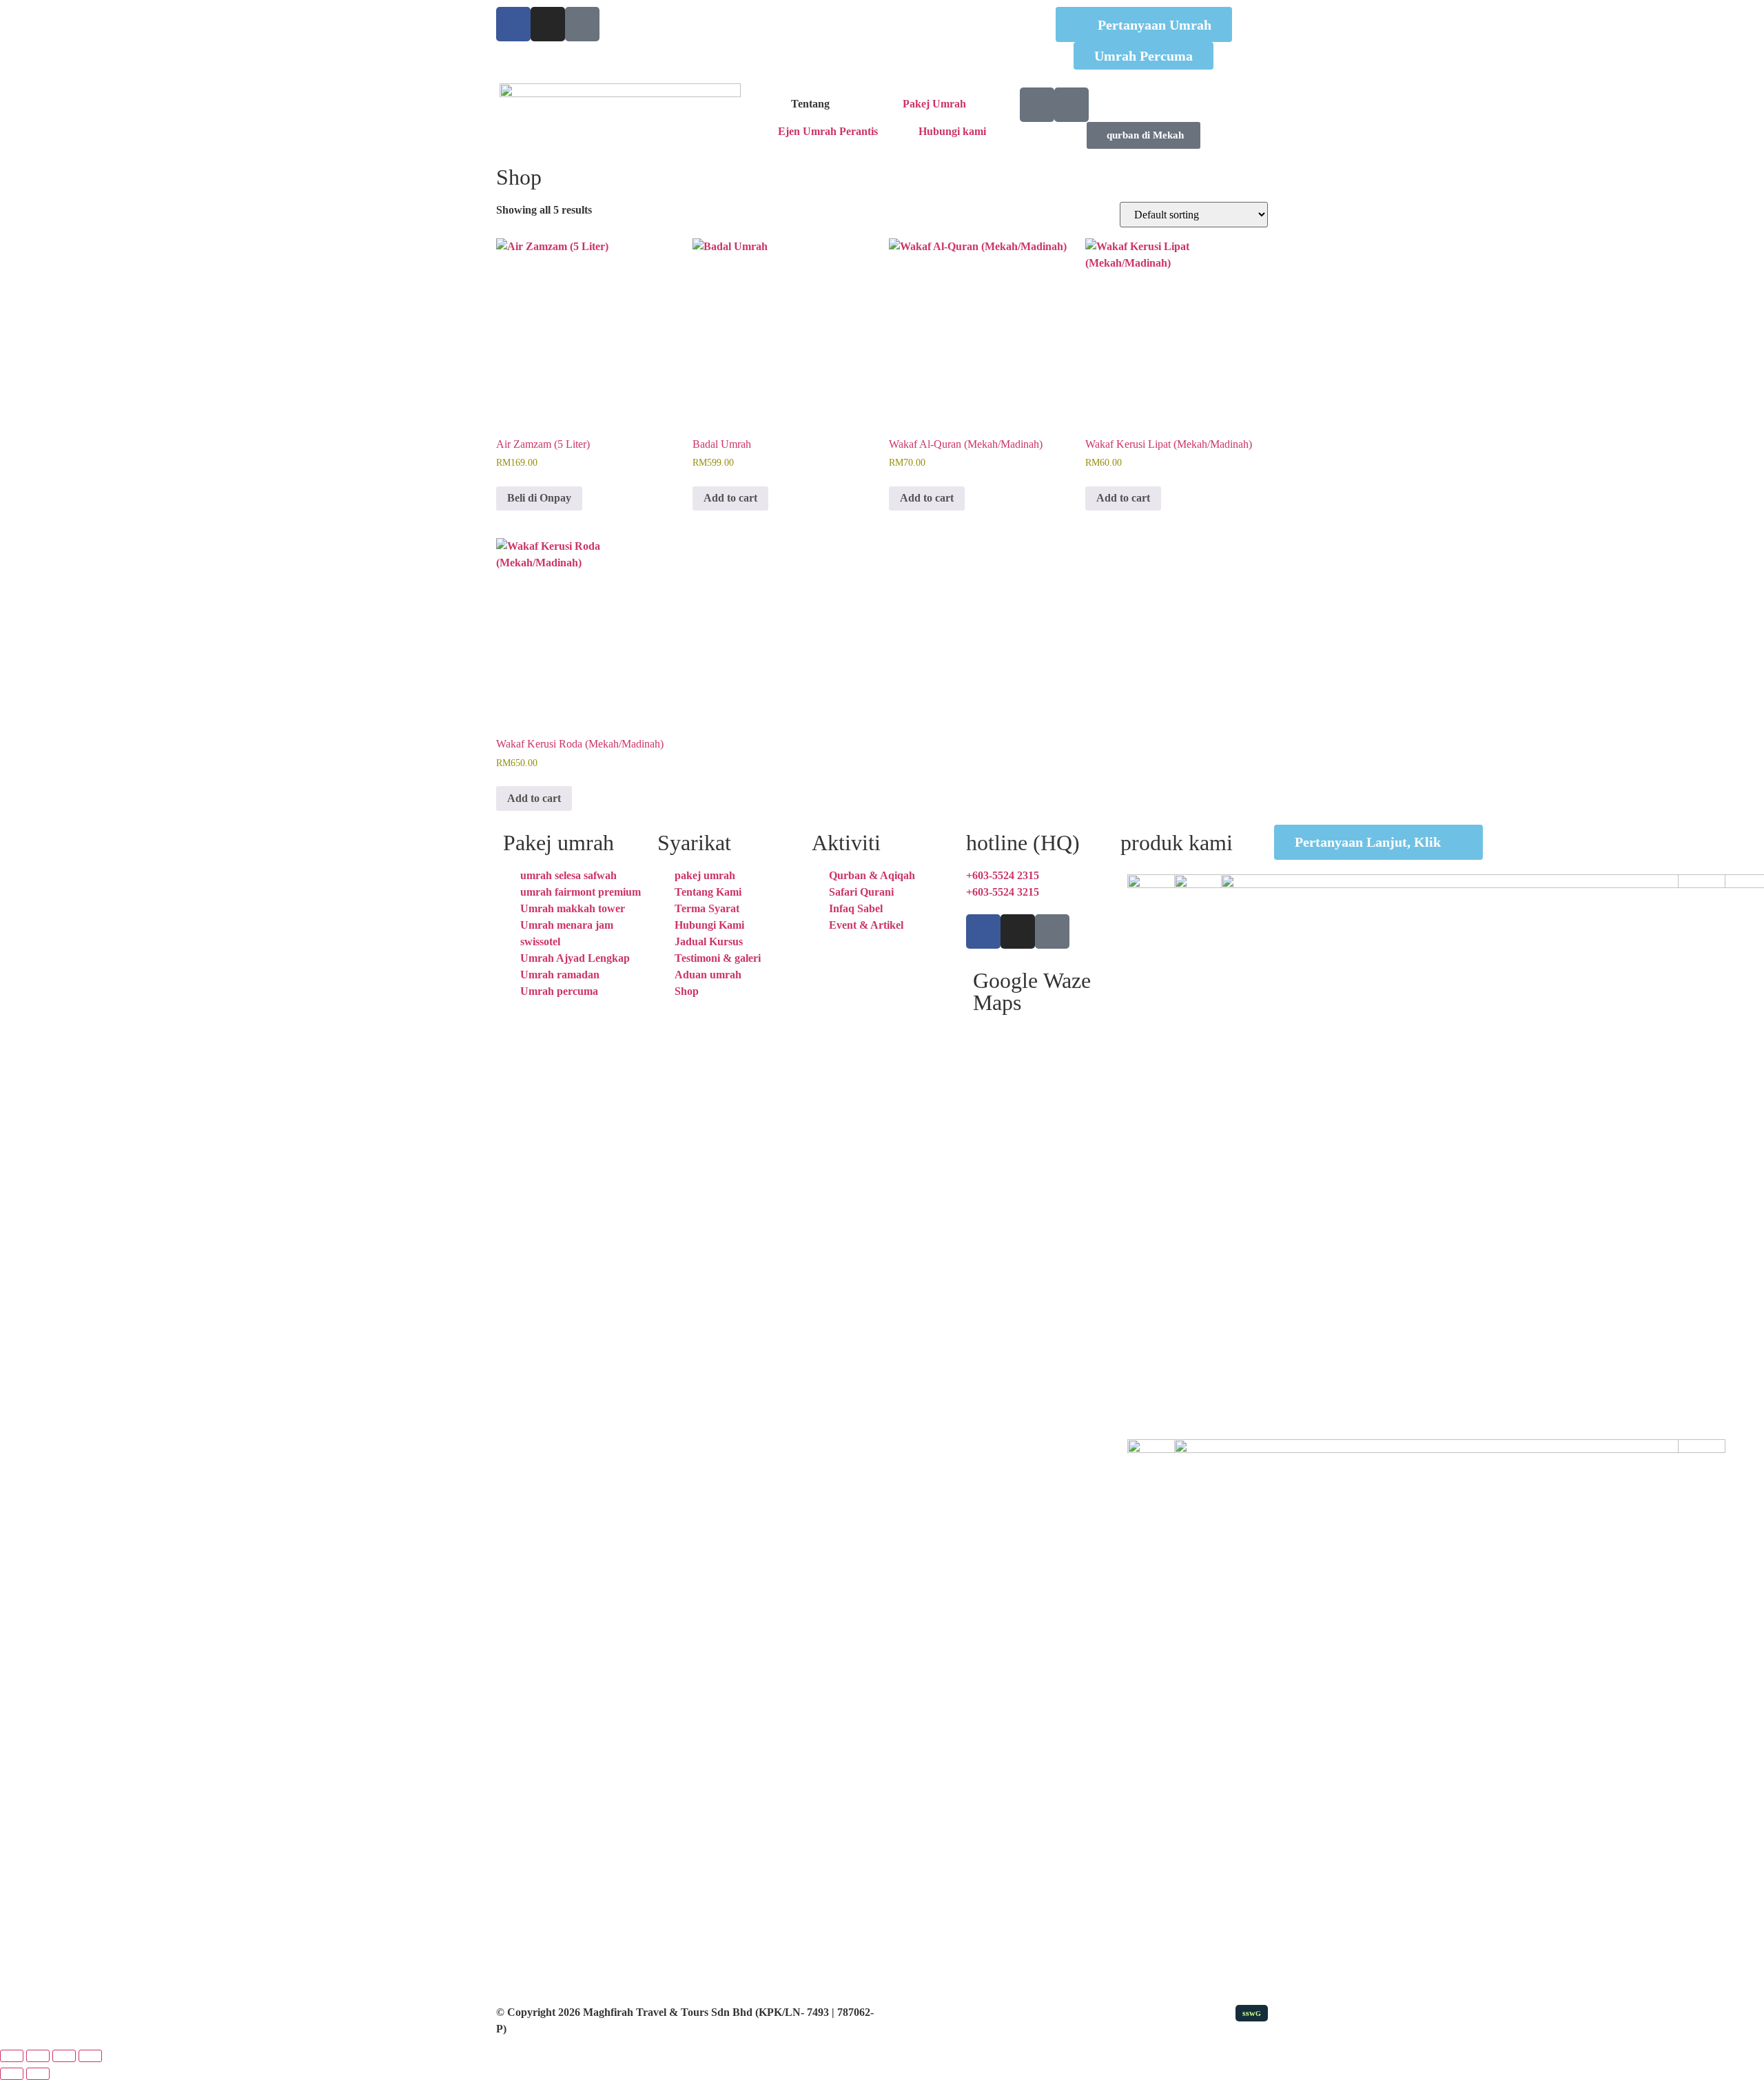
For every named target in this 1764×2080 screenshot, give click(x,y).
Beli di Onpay (539, 498)
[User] (1071, 105)
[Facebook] (513, 24)
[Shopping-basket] (1037, 105)
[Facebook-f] (983, 931)
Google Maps (1005, 991)
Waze (1067, 980)
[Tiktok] (582, 24)
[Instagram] (548, 24)
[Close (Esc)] (90, 2056)
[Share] (64, 2056)
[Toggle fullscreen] (38, 2056)
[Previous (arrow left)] (12, 2074)
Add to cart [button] (730, 498)
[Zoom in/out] (12, 2056)
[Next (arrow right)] (38, 2074)
